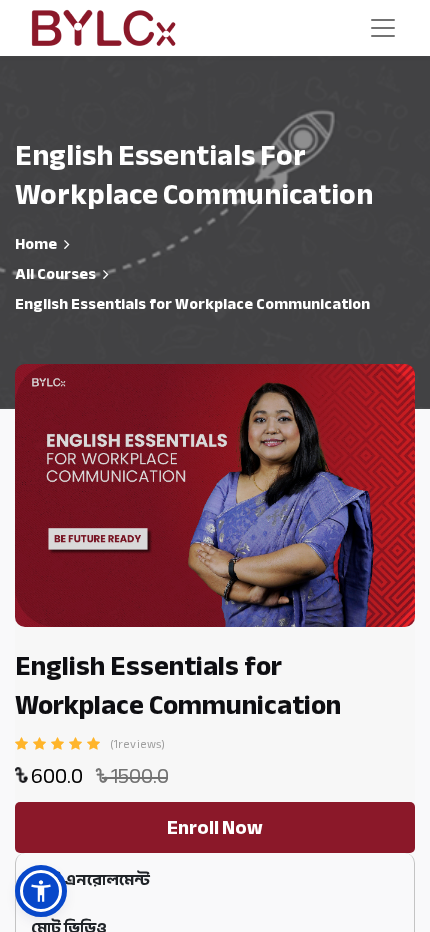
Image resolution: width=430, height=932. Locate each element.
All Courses (55, 274)
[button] (41, 891)
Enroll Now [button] (215, 827)
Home (36, 244)
